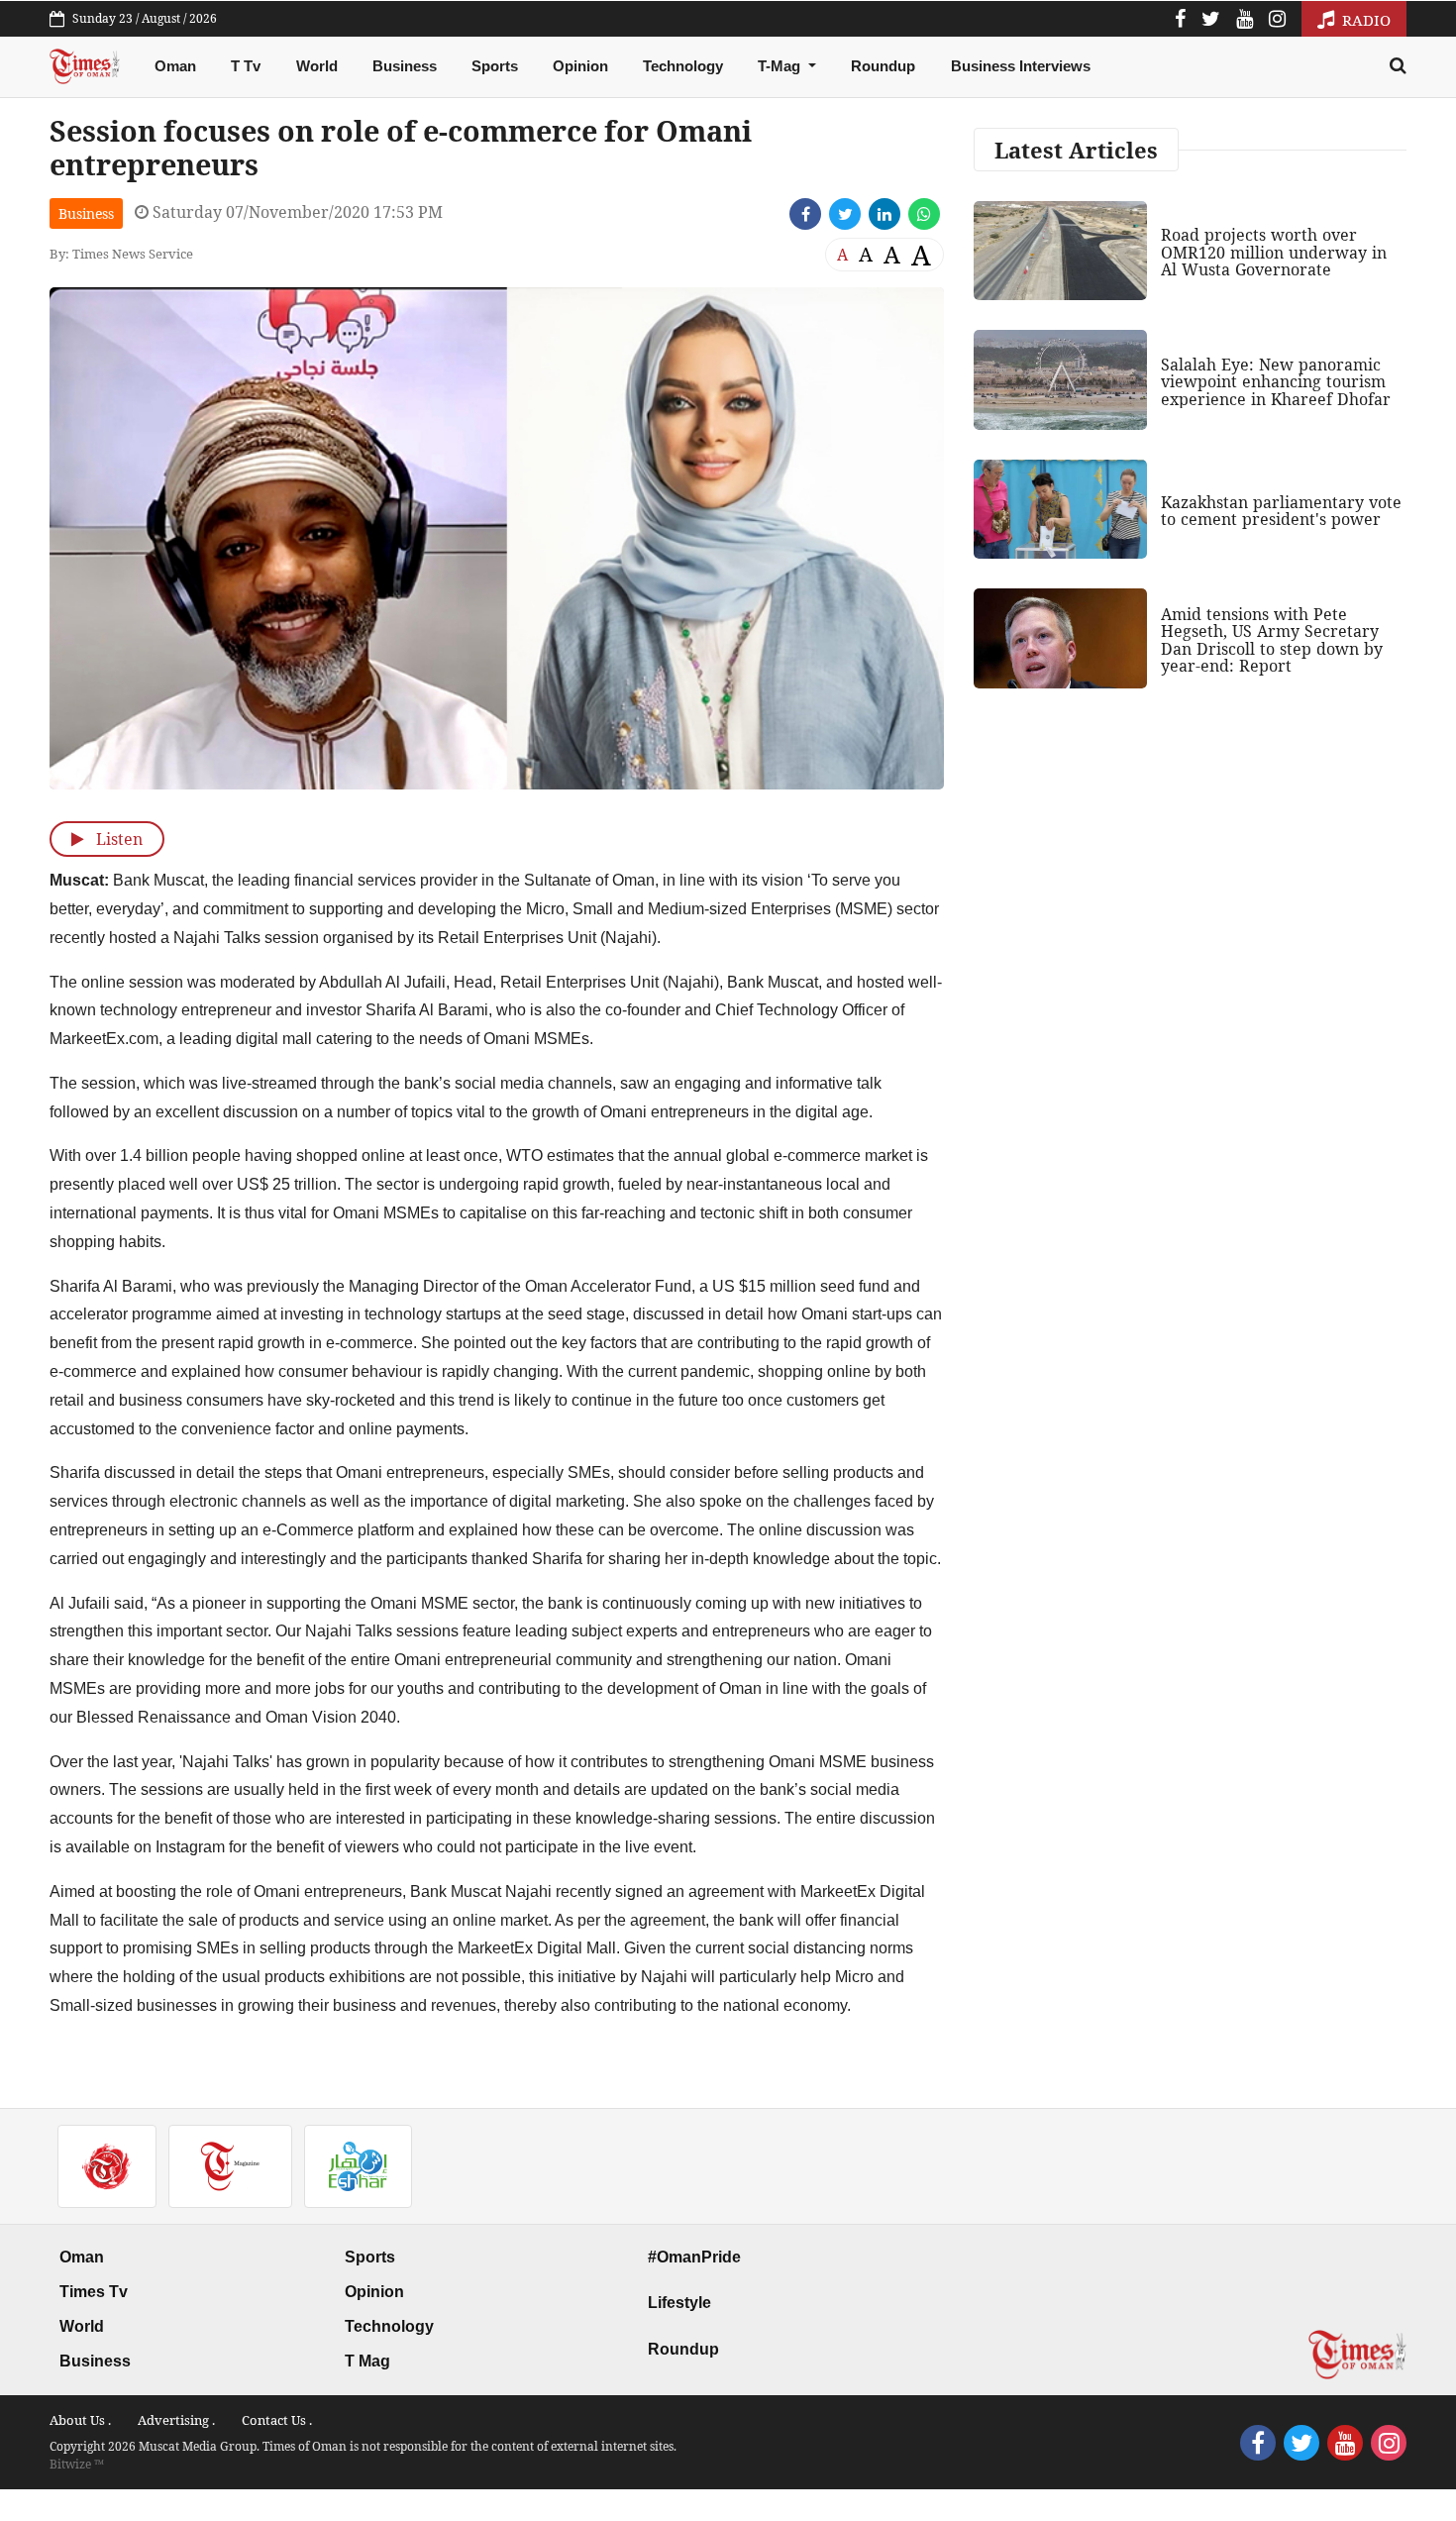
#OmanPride (694, 2257)
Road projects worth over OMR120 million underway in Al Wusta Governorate (1274, 252)
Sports (495, 66)
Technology (683, 66)
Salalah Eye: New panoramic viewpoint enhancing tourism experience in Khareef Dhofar (1276, 382)
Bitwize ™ (77, 2464)
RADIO (1364, 20)
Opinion (580, 66)
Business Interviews (1021, 66)
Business (405, 66)
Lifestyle (679, 2303)
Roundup (883, 66)
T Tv (246, 66)
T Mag (367, 2361)
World (317, 66)
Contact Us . (277, 2420)
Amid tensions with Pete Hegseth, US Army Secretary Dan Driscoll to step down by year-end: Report (1272, 640)
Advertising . (176, 2420)
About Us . (80, 2420)
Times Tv (94, 2292)
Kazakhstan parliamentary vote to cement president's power (1281, 511)
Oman (175, 66)
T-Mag (781, 66)
